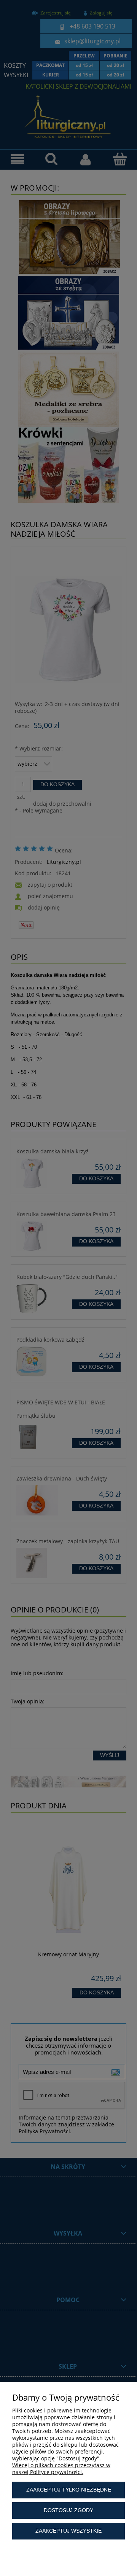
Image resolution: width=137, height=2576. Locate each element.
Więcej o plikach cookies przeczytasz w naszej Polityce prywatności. (61, 2469)
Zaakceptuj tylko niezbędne (69, 2490)
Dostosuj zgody (68, 2510)
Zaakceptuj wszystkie (68, 2531)
